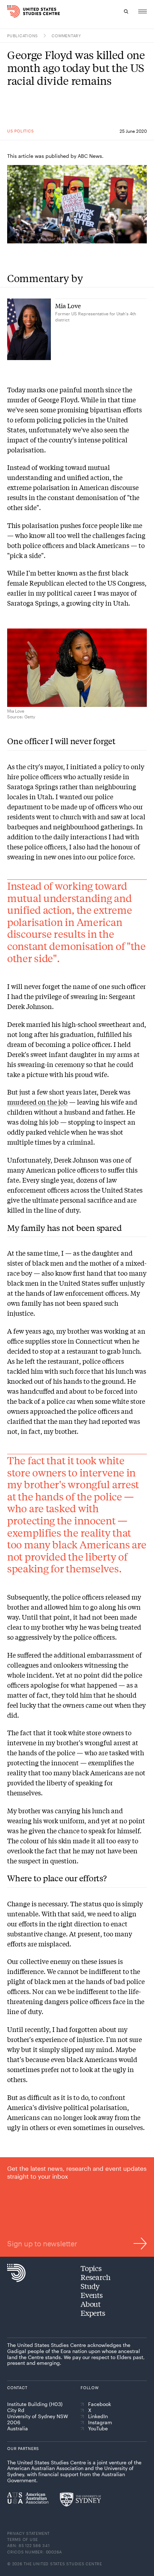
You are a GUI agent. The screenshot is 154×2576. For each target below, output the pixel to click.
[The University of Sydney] (80, 2499)
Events (92, 2295)
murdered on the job (37, 1102)
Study (90, 2286)
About (91, 2304)
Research (95, 2277)
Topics (91, 2268)
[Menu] (143, 11)
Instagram (100, 2422)
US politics (20, 131)
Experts (93, 2313)
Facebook (100, 2404)
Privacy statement (28, 2533)
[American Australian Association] (28, 2498)
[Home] (12, 11)
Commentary (66, 36)
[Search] (126, 11)
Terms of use (23, 2539)
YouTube (98, 2429)
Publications (23, 36)
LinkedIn (98, 2416)
